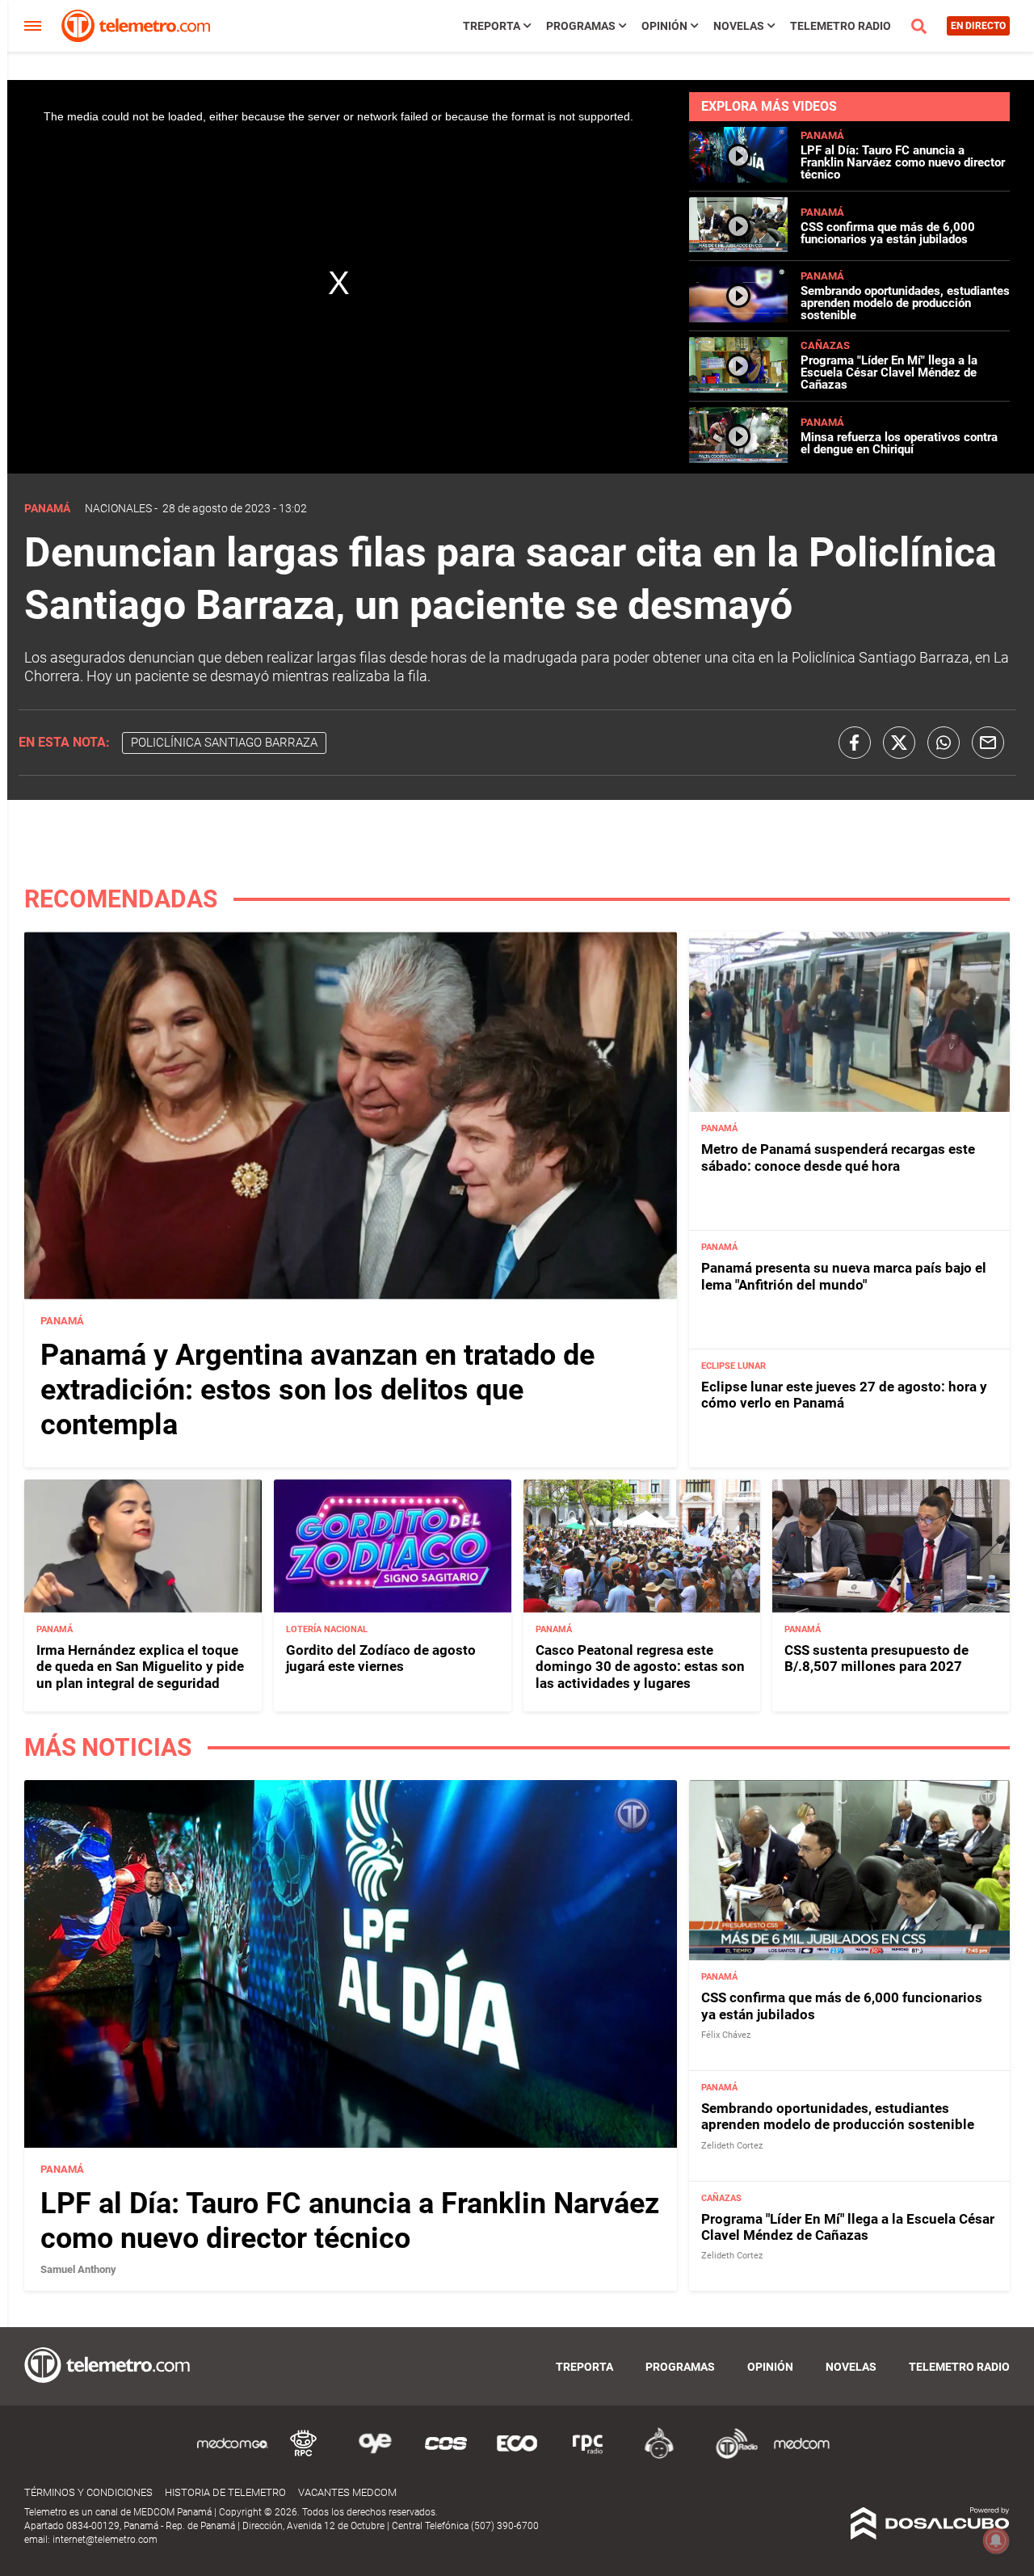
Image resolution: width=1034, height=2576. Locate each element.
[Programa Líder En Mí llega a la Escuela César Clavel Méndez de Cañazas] (738, 388)
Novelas (739, 26)
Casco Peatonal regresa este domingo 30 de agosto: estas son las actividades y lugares (640, 1667)
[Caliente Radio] (659, 2456)
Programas (581, 26)
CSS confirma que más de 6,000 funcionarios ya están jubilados (888, 233)
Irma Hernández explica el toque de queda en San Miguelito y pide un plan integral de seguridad (140, 1667)
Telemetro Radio (841, 26)
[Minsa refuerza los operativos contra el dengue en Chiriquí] (738, 459)
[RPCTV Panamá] (304, 2456)
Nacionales (118, 508)
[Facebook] (855, 743)
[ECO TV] (517, 2456)
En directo (978, 26)
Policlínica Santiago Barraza (224, 743)
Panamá (822, 135)
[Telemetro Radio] (730, 2456)
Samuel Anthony (78, 2269)
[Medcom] (801, 2456)
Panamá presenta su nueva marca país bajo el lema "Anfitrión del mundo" (844, 1276)
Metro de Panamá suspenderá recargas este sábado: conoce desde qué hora (838, 1157)
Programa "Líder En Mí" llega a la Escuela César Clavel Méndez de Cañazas (889, 373)
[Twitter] (899, 743)
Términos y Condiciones (88, 2492)
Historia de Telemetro (225, 2492)
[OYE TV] (375, 2456)
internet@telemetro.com (105, 2540)
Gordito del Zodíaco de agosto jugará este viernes (381, 1658)
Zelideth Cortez (732, 2146)
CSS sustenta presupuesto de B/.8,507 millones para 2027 (876, 1658)
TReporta (492, 26)
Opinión (664, 26)
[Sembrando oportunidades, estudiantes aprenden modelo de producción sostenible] (738, 318)
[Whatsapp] (944, 743)
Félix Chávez (726, 2035)
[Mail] (988, 743)
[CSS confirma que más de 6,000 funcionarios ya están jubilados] (738, 248)
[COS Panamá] (446, 2456)
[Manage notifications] (996, 2540)
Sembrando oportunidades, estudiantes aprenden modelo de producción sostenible (905, 303)
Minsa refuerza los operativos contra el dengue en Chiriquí (899, 443)
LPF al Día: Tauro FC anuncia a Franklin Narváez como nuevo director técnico (903, 162)
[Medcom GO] (233, 2456)
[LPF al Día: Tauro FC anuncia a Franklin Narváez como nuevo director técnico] (738, 178)
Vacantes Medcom (347, 2492)
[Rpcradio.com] (588, 2456)
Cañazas (825, 345)
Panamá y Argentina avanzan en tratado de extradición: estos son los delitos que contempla (317, 1390)
